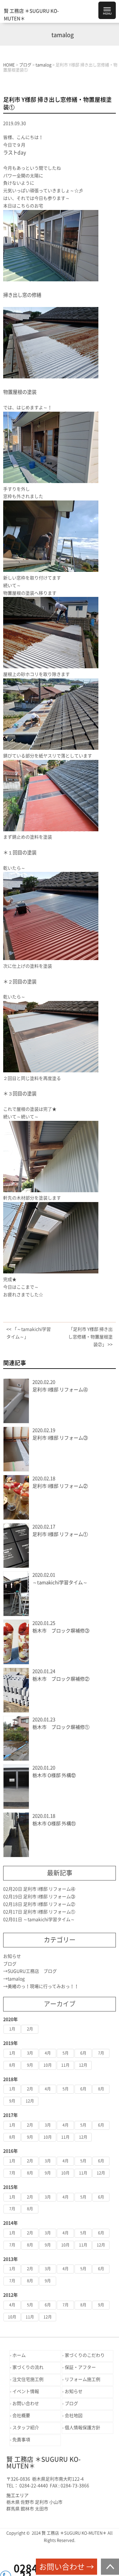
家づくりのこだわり (85, 2355)
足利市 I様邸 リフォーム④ (60, 1390)
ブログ (10, 1964)
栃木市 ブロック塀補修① (61, 1727)
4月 (48, 2053)
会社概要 (21, 2416)
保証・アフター (80, 2367)
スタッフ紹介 (26, 2428)
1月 (12, 2029)
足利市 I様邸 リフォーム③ (60, 1438)
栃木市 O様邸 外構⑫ (54, 1775)
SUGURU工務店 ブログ (34, 1971)
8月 (12, 2065)
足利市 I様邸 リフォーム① (60, 1534)
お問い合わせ (26, 2403)
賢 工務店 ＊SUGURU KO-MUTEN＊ (31, 15)
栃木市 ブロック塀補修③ (61, 1631)
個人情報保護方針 (83, 2428)
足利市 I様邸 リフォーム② (60, 1486)
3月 (30, 2053)
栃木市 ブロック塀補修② (61, 1679)
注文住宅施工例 (28, 2379)
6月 (83, 2053)
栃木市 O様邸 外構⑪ (54, 1824)
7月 (101, 2053)
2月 (30, 2029)
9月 (30, 2065)
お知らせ (12, 1956)
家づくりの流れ (28, 2367)
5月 (66, 2053)
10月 (48, 2065)
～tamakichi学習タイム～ (60, 1582)
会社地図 (74, 2416)
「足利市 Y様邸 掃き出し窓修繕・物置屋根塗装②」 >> (90, 1337)
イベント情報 (26, 2391)
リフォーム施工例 (83, 2379)
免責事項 (21, 2440)
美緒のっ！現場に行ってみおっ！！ (43, 1986)
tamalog (16, 1979)
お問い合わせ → (66, 2567)
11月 (65, 2065)
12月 (83, 2065)
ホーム (19, 2355)
